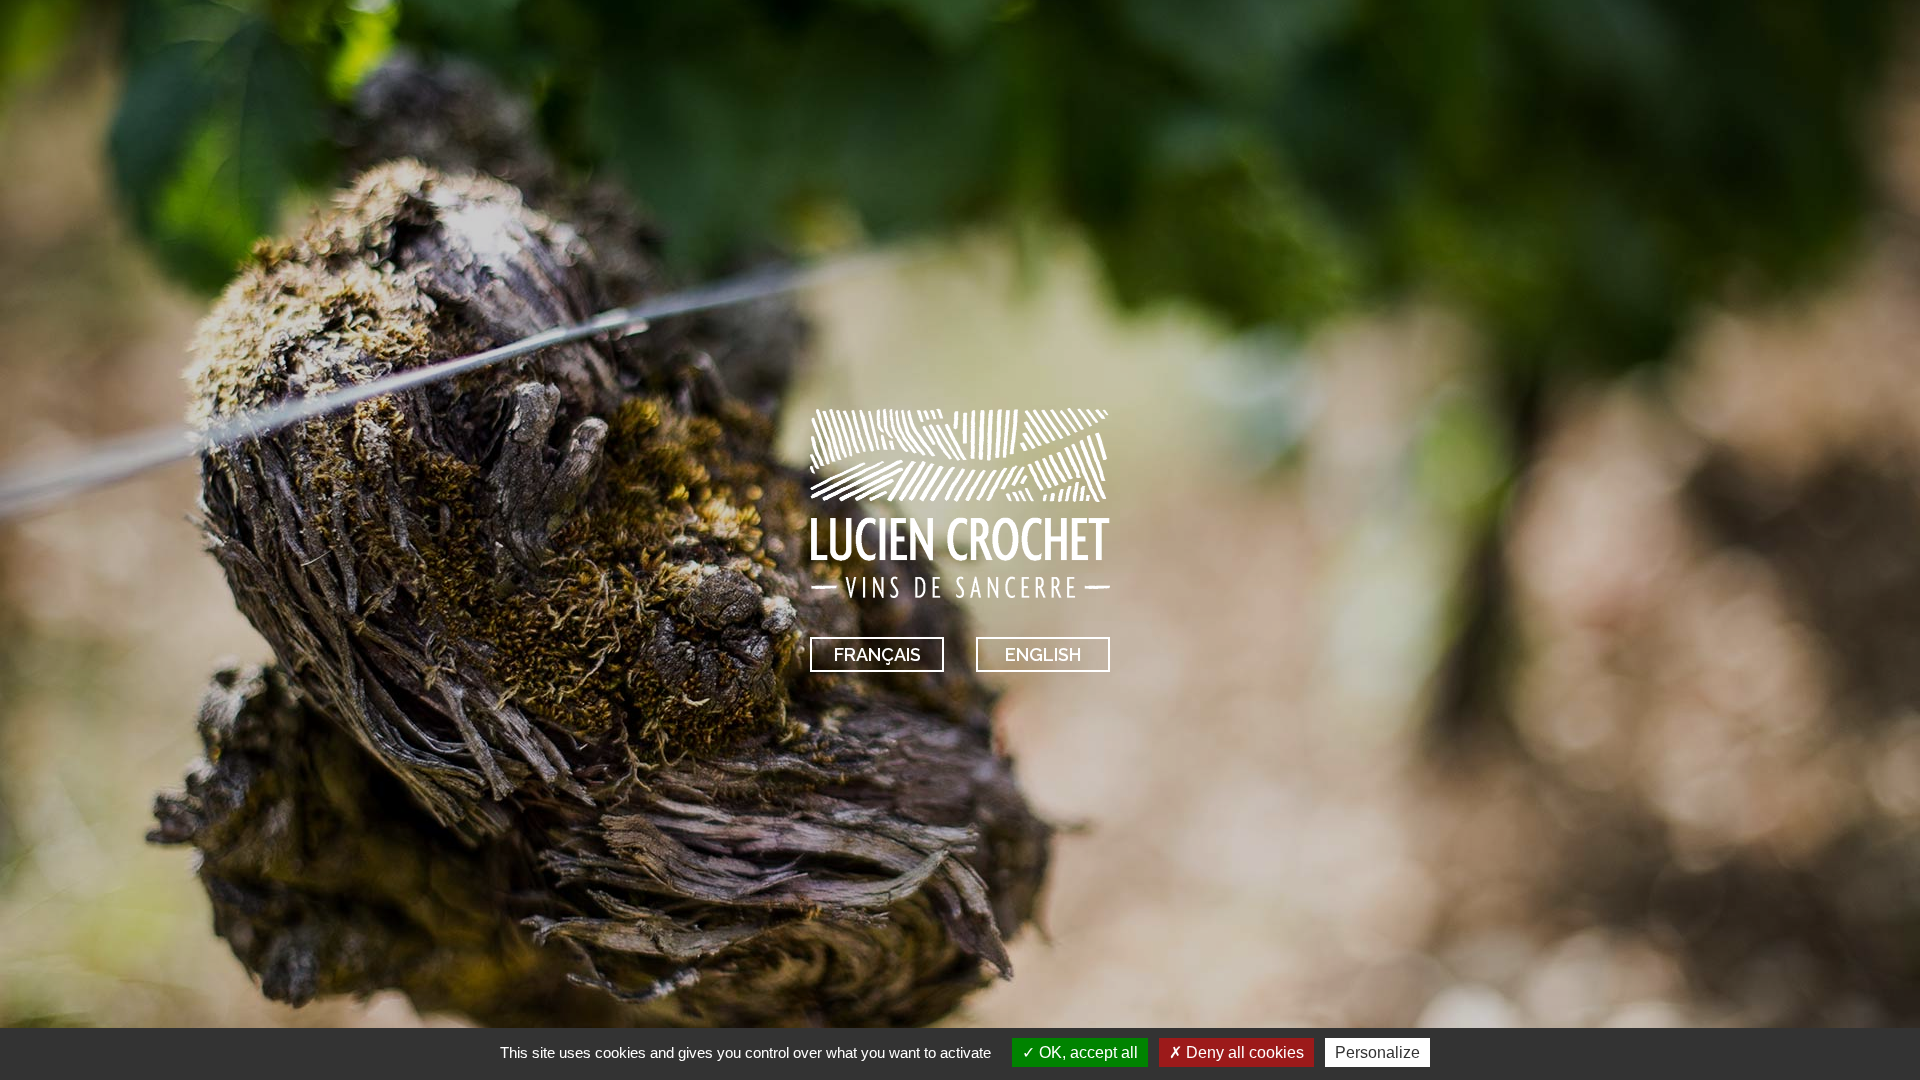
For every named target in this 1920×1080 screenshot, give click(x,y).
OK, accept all (1086, 1052)
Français (877, 654)
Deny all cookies (1243, 1052)
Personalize (1377, 1052)
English (1043, 654)
